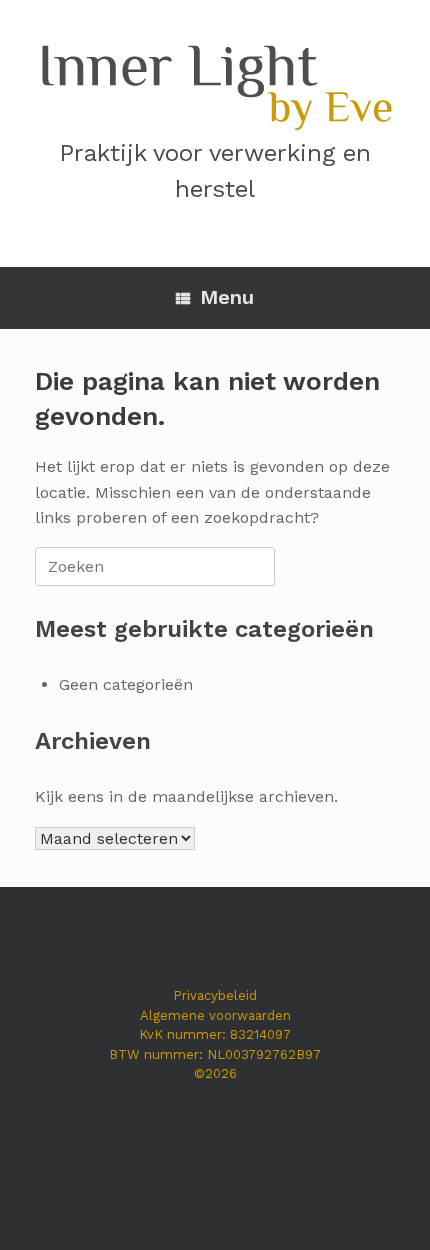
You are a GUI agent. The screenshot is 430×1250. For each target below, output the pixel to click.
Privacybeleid (215, 995)
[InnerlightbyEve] (215, 82)
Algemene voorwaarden (215, 1015)
